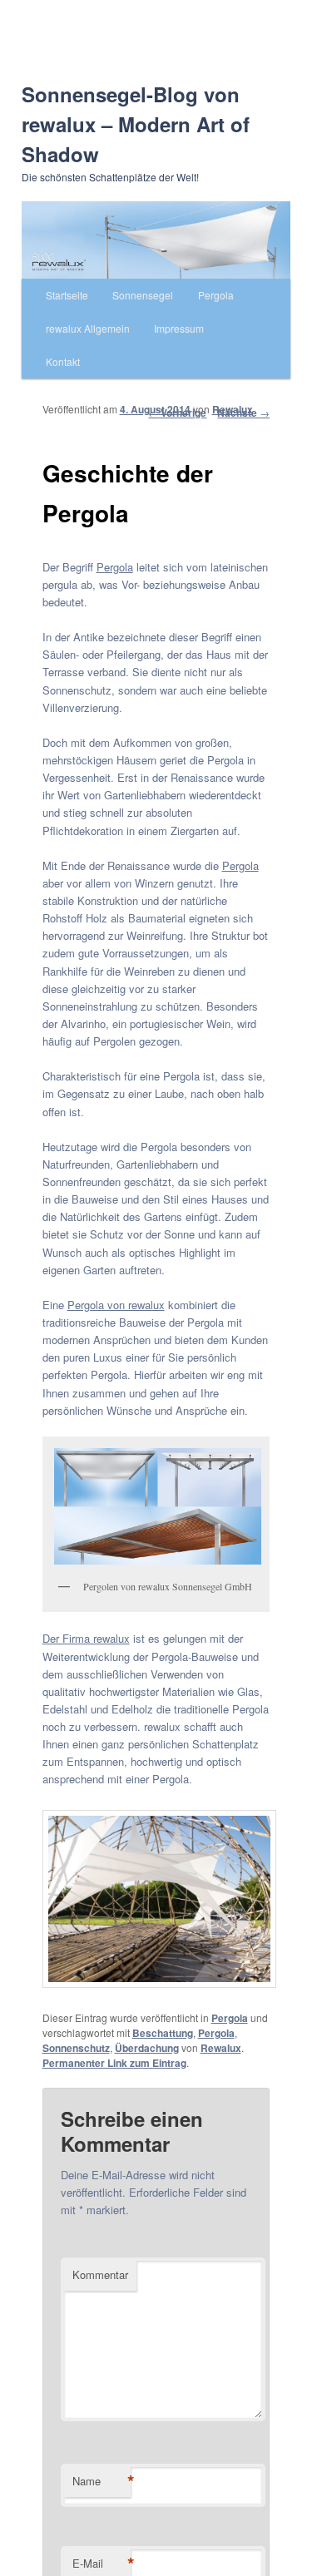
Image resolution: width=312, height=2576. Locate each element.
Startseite (67, 295)
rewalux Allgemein (88, 328)
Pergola (216, 295)
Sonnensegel (143, 295)
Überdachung (147, 2048)
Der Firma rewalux (86, 1638)
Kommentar (100, 2274)
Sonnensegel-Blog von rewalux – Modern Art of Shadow (136, 124)
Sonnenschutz (76, 2048)
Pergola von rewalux (116, 1305)
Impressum (179, 328)
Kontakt (63, 361)
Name (102, 2481)
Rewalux (233, 409)
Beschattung (163, 2033)
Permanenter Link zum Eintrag (114, 2063)
